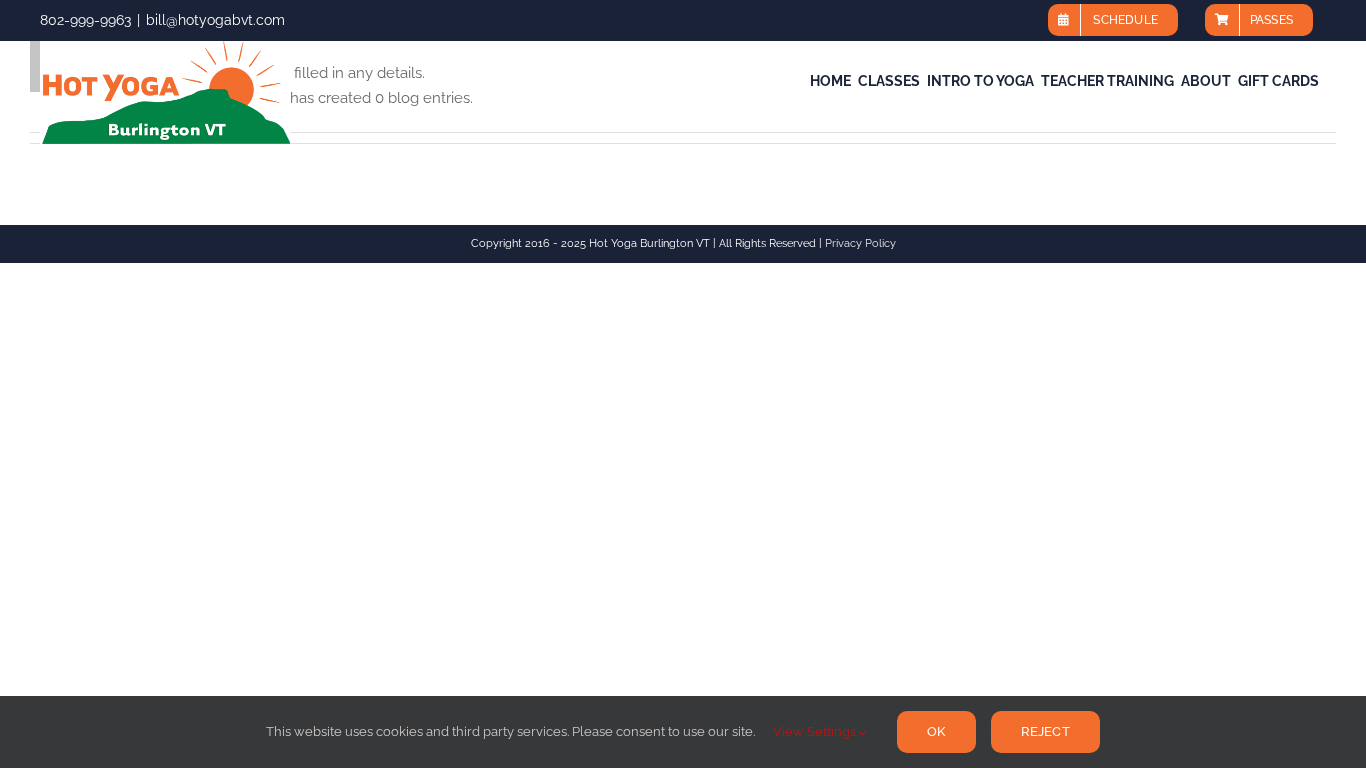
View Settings (816, 731)
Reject (1045, 731)
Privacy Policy (860, 243)
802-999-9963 (85, 20)
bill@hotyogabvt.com (215, 20)
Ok (936, 731)
